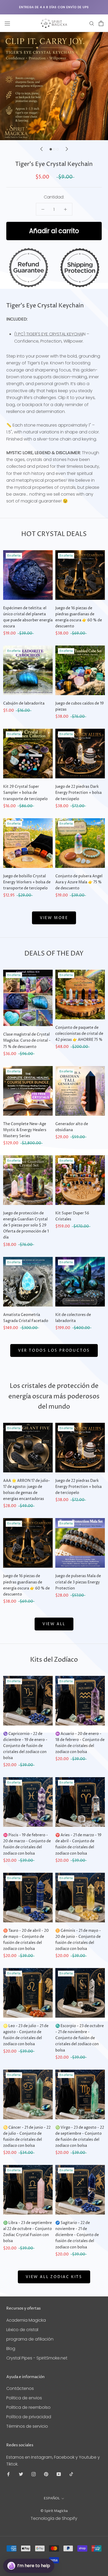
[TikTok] (71, 2474)
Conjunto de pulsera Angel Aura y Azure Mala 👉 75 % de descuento (79, 882)
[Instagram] (34, 2474)
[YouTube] (59, 2474)
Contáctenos (20, 2388)
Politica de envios (24, 2398)
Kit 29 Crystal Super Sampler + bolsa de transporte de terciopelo (25, 793)
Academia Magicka (26, 2320)
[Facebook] (8, 2474)
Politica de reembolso (28, 2407)
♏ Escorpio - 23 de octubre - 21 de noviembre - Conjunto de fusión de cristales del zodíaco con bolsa (80, 2038)
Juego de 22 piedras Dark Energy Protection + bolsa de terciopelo (79, 793)
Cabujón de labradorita (24, 703)
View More (54, 918)
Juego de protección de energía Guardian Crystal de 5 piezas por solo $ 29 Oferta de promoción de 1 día (26, 1225)
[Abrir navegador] (7, 23)
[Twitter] (21, 2474)
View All (54, 1624)
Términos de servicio (27, 2426)
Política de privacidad (29, 2417)
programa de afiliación (30, 2339)
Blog (11, 2349)
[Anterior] (41, 149)
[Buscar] (92, 23)
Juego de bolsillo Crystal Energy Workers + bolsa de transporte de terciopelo (27, 882)
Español (52, 2498)
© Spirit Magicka (54, 2511)
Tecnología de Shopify (54, 2518)
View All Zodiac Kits (54, 2277)
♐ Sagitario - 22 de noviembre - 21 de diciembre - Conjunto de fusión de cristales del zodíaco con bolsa (77, 2235)
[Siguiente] (67, 149)
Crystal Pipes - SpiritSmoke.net (37, 2358)
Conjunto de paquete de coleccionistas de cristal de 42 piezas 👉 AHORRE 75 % (79, 1034)
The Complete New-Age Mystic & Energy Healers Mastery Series (25, 1130)
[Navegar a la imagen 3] (58, 149)
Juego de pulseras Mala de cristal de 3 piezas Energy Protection (78, 1582)
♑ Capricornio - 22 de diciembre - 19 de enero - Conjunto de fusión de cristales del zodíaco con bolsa (25, 1746)
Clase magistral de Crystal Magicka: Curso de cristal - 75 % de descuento (27, 1040)
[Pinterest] (46, 2474)
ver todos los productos (54, 1350)
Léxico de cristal (22, 2330)
